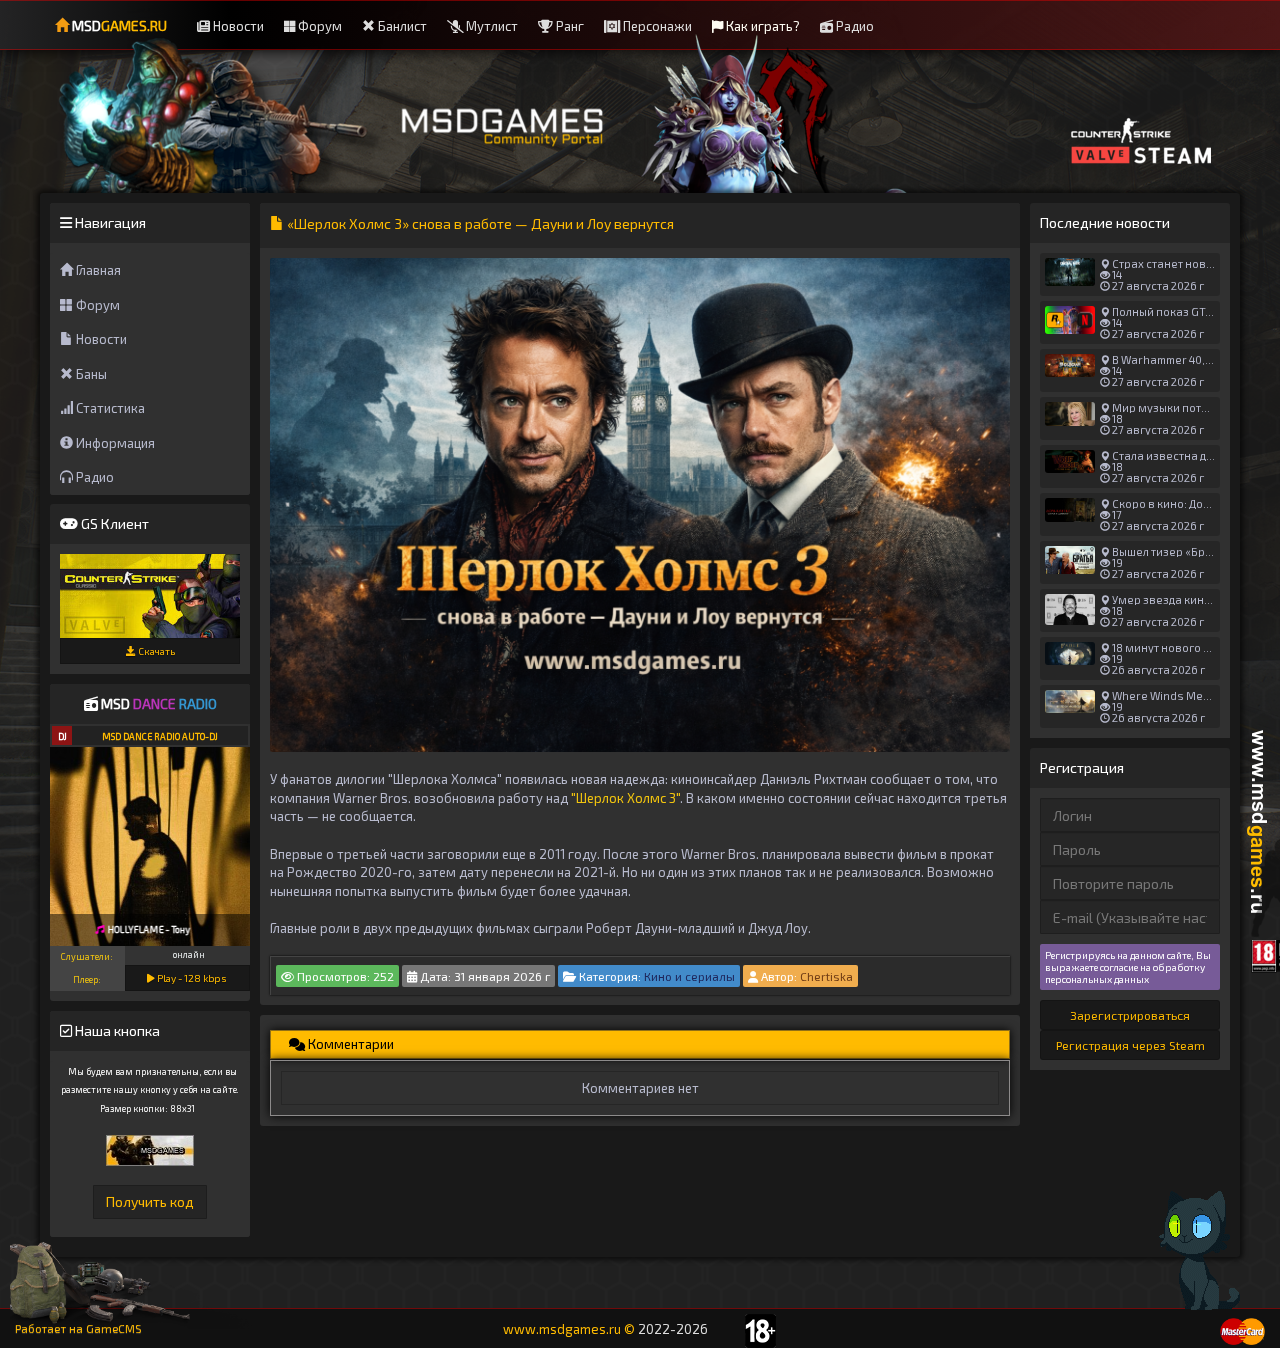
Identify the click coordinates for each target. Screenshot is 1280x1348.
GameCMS (114, 1328)
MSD (118, 25)
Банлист (401, 26)
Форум (318, 26)
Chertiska (826, 976)
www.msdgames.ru (562, 1329)
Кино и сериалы (689, 976)
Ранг (568, 26)
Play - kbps (191, 978)
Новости (237, 26)
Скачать (155, 651)
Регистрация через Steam (1130, 1045)
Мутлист (490, 26)
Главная (97, 270)
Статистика (109, 408)
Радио (853, 26)
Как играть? (761, 26)
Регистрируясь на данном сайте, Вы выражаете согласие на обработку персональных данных (1128, 967)
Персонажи (656, 26)
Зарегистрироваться (1130, 1015)
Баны (90, 374)
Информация (114, 443)
